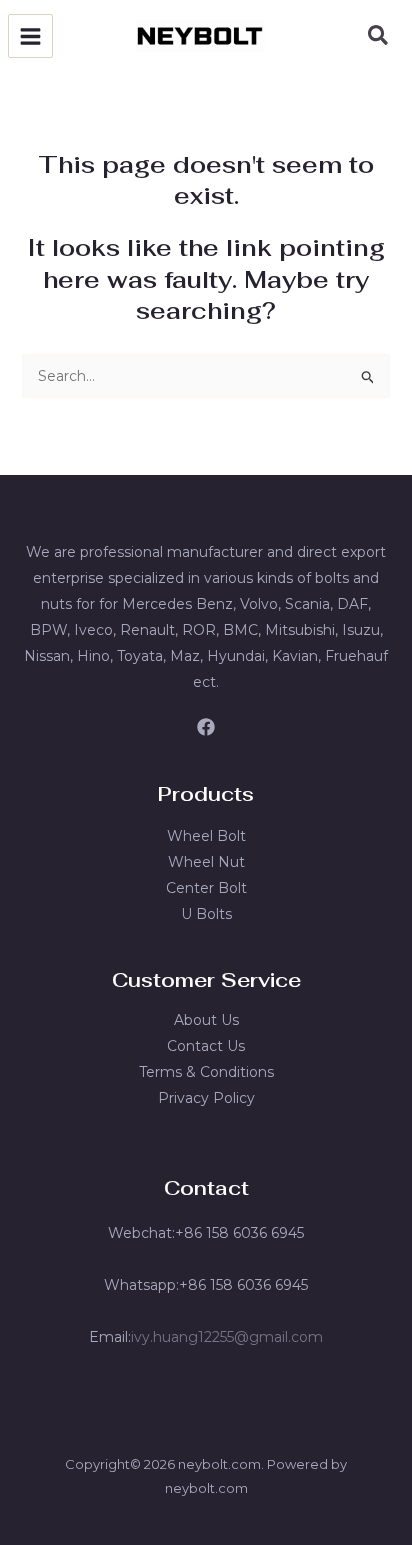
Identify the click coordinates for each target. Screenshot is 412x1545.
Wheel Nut (206, 862)
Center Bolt (206, 888)
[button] (379, 38)
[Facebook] (206, 727)
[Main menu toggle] (30, 36)
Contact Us (206, 1046)
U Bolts (206, 914)
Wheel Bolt (206, 836)
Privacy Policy (206, 1098)
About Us (206, 1020)
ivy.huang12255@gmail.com (227, 1337)
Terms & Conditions (206, 1072)
